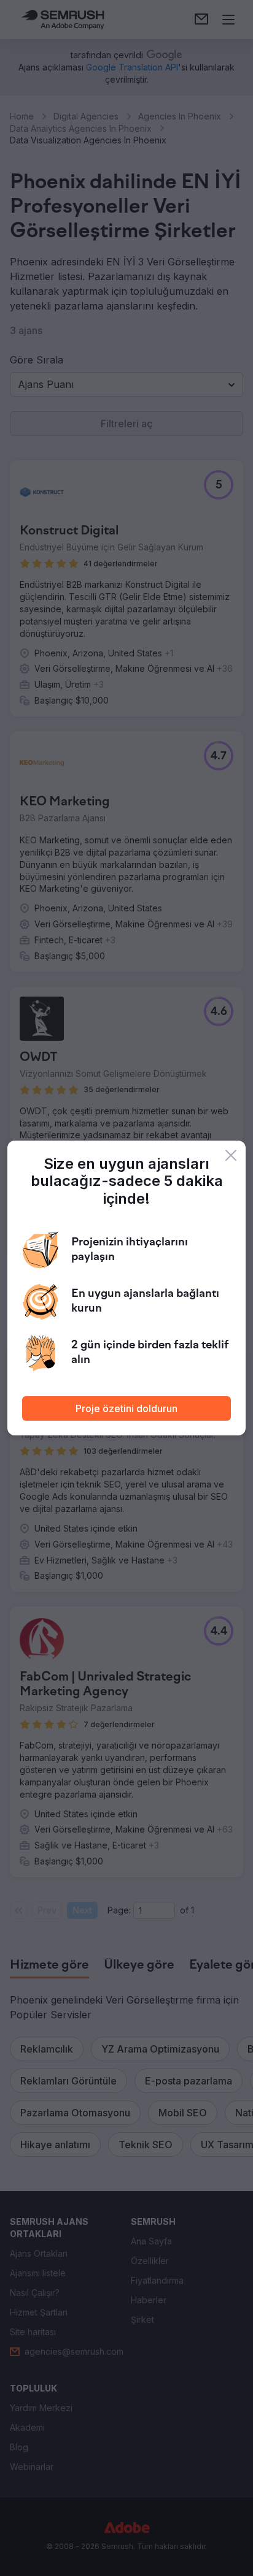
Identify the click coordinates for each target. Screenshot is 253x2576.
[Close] (231, 1155)
